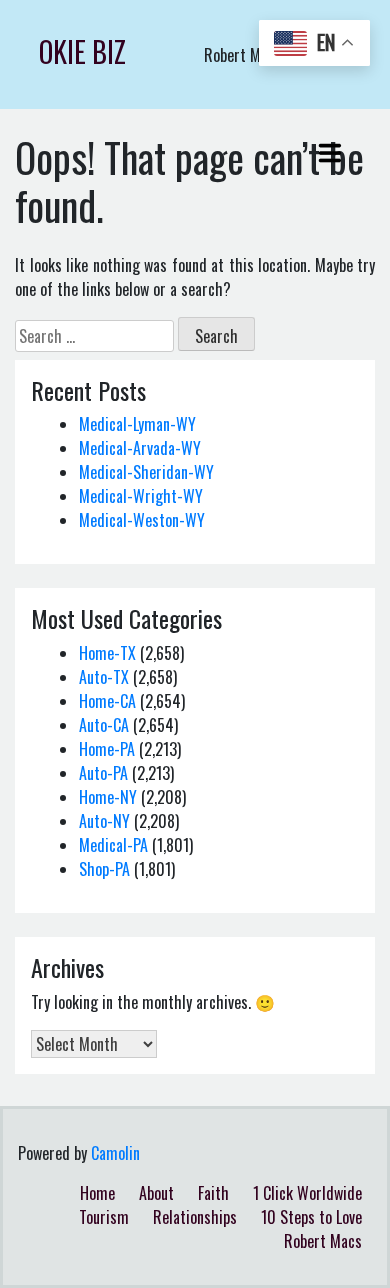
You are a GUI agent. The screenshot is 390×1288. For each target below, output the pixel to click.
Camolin (115, 1153)
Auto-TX (104, 677)
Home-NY (108, 797)
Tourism (104, 1217)
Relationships (195, 1217)
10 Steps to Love (311, 1217)
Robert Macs (323, 1241)
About (156, 1193)
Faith (213, 1193)
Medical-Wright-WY (141, 496)
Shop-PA (104, 869)
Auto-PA (103, 773)
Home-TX (107, 653)
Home (97, 1193)
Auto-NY (104, 821)
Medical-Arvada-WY (140, 448)
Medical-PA (113, 845)
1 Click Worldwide (307, 1193)
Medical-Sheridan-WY (146, 472)
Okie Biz (82, 51)
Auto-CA (104, 725)
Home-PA (107, 749)
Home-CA (107, 701)
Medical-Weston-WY (142, 520)
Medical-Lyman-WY (137, 424)
